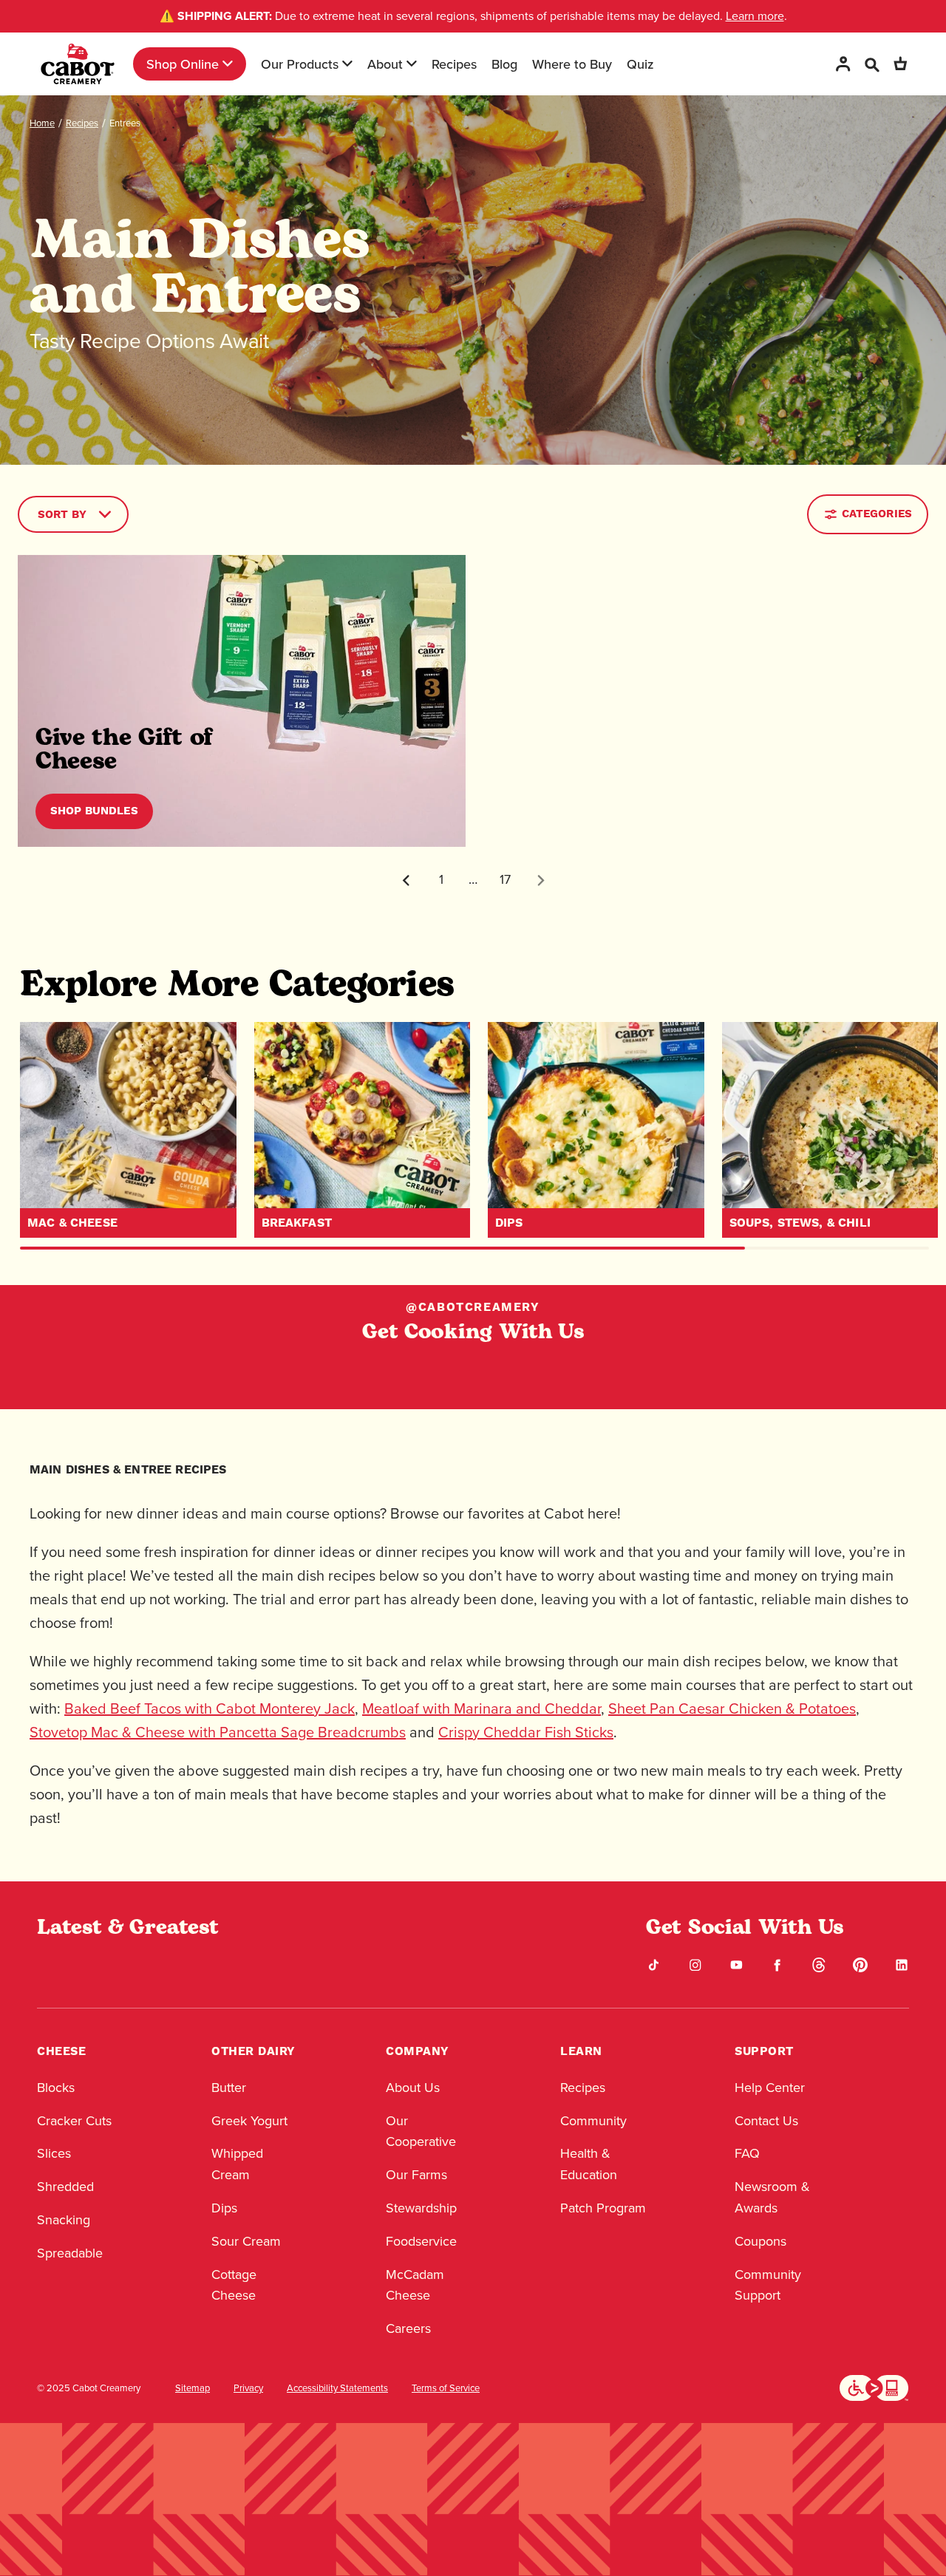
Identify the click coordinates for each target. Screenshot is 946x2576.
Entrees (125, 123)
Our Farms (416, 2175)
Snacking (64, 2220)
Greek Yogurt (249, 2121)
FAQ (747, 2153)
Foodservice (421, 2241)
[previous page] (406, 880)
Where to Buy (572, 64)
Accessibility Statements (337, 2388)
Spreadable (70, 2253)
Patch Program (603, 2208)
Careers (408, 2328)
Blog (504, 64)
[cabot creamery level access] (874, 2387)
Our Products (300, 64)
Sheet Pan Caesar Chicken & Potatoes (732, 1708)
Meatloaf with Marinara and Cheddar (481, 1708)
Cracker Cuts (74, 2121)
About (385, 64)
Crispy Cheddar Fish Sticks (526, 1732)
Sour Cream (246, 2241)
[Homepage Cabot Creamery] (78, 64)
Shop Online (183, 64)
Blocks (56, 2088)
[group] (128, 1130)
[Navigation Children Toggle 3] (412, 64)
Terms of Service (446, 2388)
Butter (229, 2088)
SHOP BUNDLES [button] (94, 811)
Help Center (770, 2088)
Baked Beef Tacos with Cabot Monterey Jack (210, 1708)
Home (42, 123)
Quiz (640, 64)
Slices (54, 2153)
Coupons (760, 2241)
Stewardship (421, 2208)
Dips (224, 2208)
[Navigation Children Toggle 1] (228, 64)
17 (505, 879)
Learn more (755, 16)
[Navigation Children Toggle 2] (347, 64)
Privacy (248, 2388)
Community (593, 2121)
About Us (413, 2088)
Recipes (454, 64)
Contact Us (766, 2121)
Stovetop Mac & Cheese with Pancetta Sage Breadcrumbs (218, 1732)
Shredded (65, 2187)
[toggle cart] (900, 64)
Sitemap (193, 2388)
